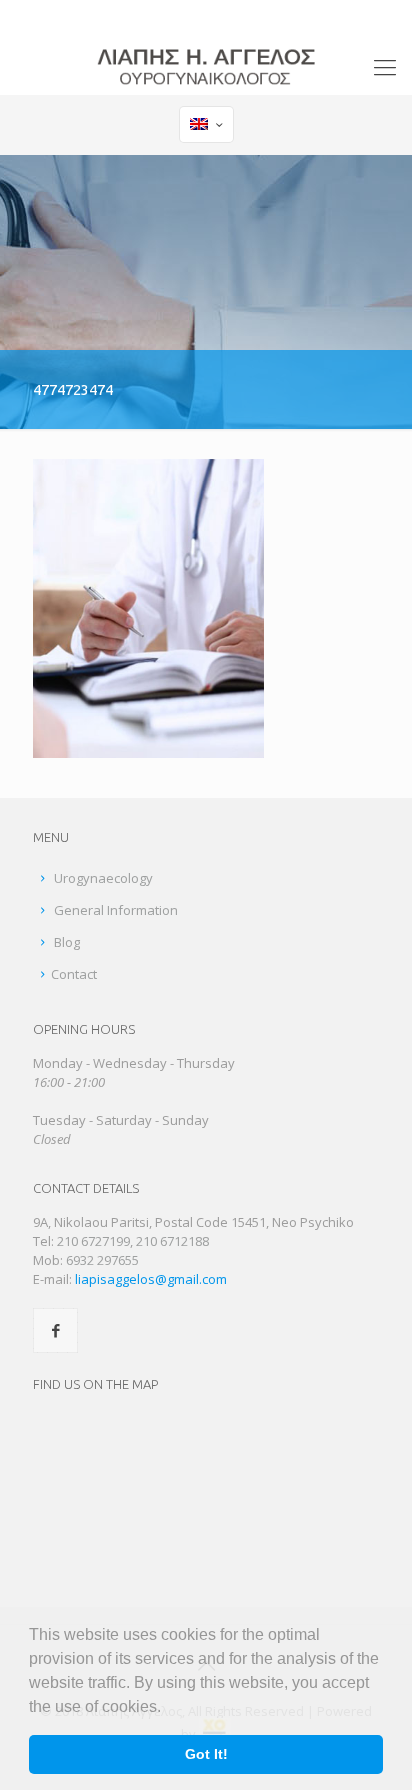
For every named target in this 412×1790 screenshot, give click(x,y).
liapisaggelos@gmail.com (268, 15)
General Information (116, 910)
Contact (74, 974)
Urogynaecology (103, 878)
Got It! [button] (206, 1754)
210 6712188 (172, 1241)
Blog (67, 942)
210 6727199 (125, 15)
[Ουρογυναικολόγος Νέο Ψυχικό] (206, 65)
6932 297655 (102, 1260)
